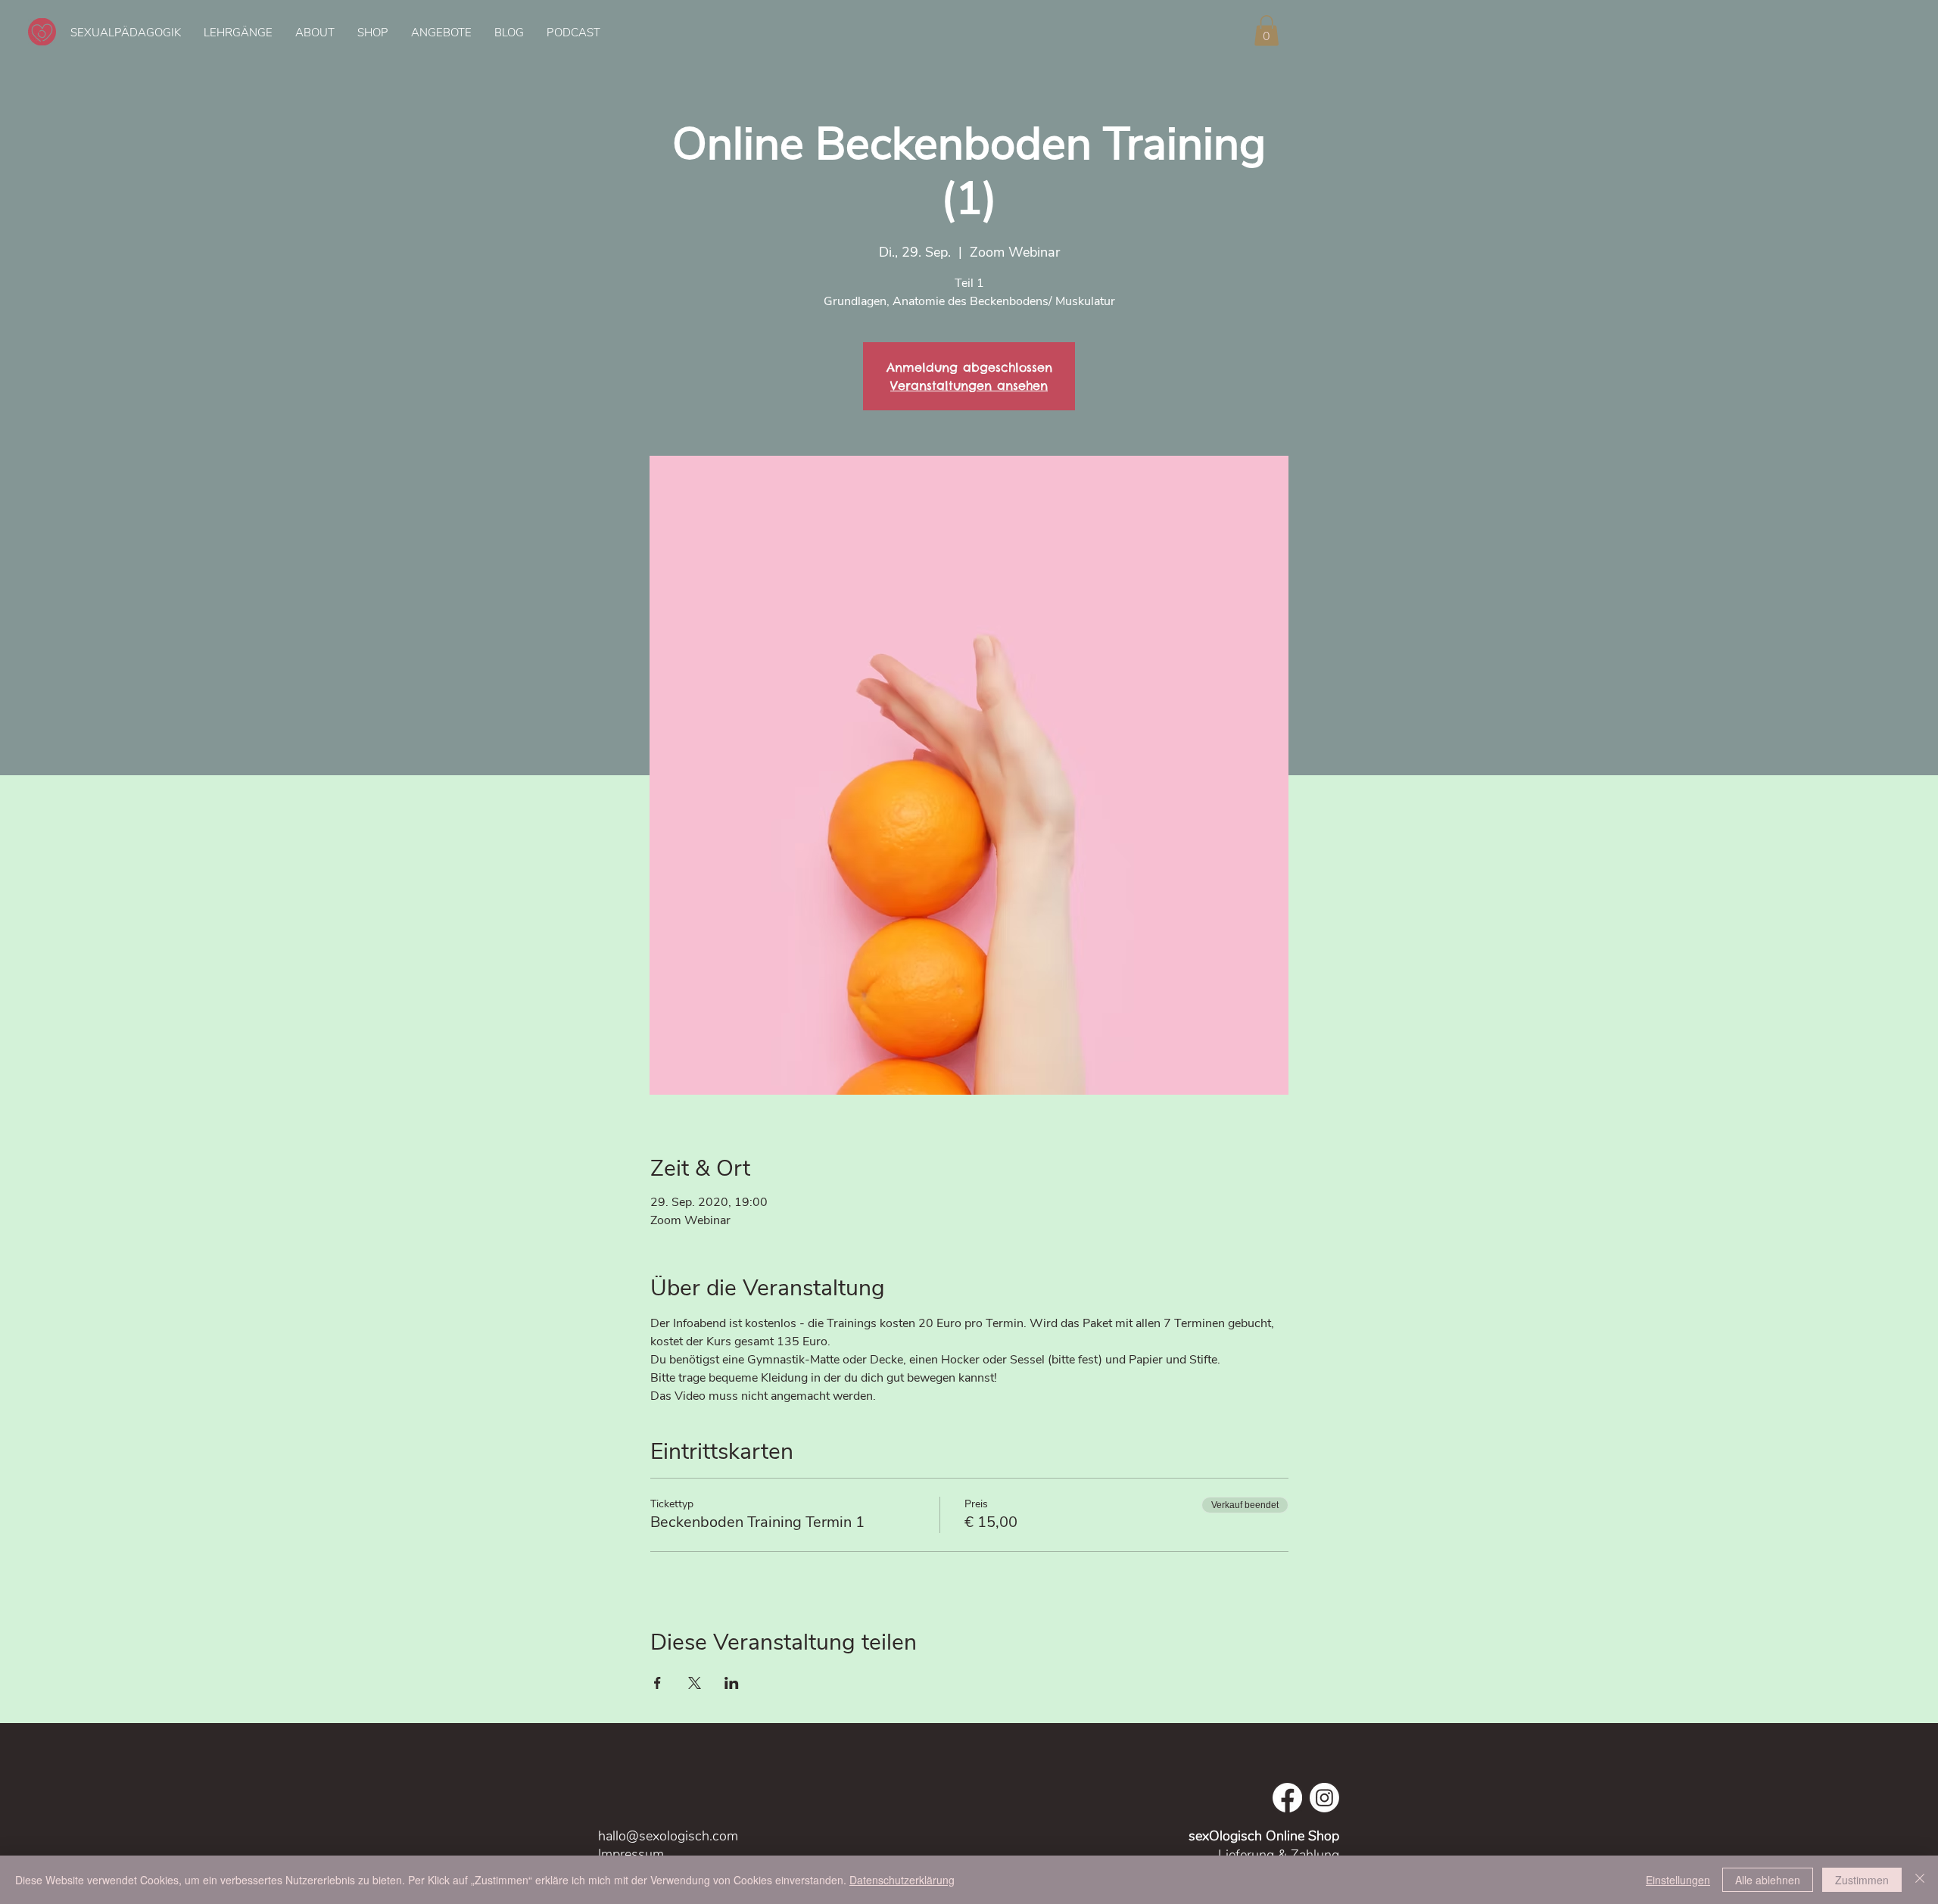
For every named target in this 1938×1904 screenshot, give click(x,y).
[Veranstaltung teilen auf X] (695, 1683)
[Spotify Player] (1393, 32)
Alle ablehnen (1768, 1880)
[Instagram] (1324, 1798)
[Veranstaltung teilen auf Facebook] (657, 1683)
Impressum (633, 1854)
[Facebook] (1287, 1798)
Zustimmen (1862, 1880)
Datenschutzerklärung (902, 1880)
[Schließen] (1920, 1880)
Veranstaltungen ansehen (969, 385)
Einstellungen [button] (1678, 1880)
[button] (1267, 31)
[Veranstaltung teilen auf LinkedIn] (732, 1683)
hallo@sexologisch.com (668, 1836)
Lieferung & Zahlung (1279, 1855)
